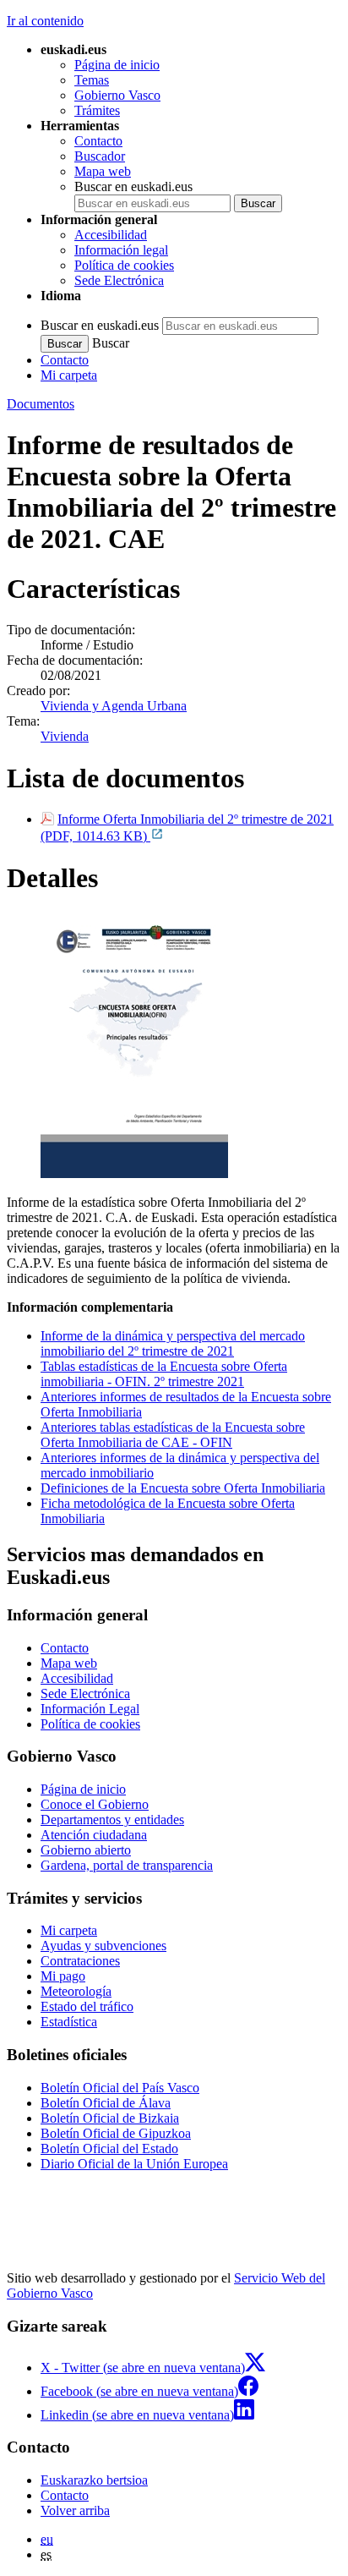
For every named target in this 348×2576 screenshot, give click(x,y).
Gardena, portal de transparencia (127, 1865)
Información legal (121, 250)
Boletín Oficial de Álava (106, 2103)
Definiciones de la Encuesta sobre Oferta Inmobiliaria (183, 1488)
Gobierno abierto (86, 1850)
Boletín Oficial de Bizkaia (110, 2118)
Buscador (100, 156)
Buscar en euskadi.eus (133, 186)
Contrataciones (80, 1961)
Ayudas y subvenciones (103, 1946)
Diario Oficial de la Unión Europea (134, 2164)
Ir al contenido (45, 21)
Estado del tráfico (87, 2006)
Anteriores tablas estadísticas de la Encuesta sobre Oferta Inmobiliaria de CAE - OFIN (173, 1435)
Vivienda (65, 736)
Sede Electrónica (119, 280)
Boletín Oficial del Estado (109, 2148)
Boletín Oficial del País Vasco (120, 2088)
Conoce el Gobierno (95, 1804)
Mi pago (63, 1976)
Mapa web (103, 171)
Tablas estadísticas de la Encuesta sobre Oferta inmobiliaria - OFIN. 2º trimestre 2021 (164, 1374)
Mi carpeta (69, 375)
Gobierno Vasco (117, 95)
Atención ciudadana (94, 1835)
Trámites (97, 110)
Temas (92, 80)
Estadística (69, 2022)
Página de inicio (117, 65)
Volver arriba (75, 2510)
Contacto (98, 141)
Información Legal (90, 1709)
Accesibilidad (111, 235)
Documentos (41, 404)
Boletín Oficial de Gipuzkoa (116, 2133)
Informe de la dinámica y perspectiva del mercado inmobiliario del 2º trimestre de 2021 (173, 1343)
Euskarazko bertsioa (94, 2480)
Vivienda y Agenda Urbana (114, 706)
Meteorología (76, 1991)
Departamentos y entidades (112, 1820)
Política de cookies (124, 265)
